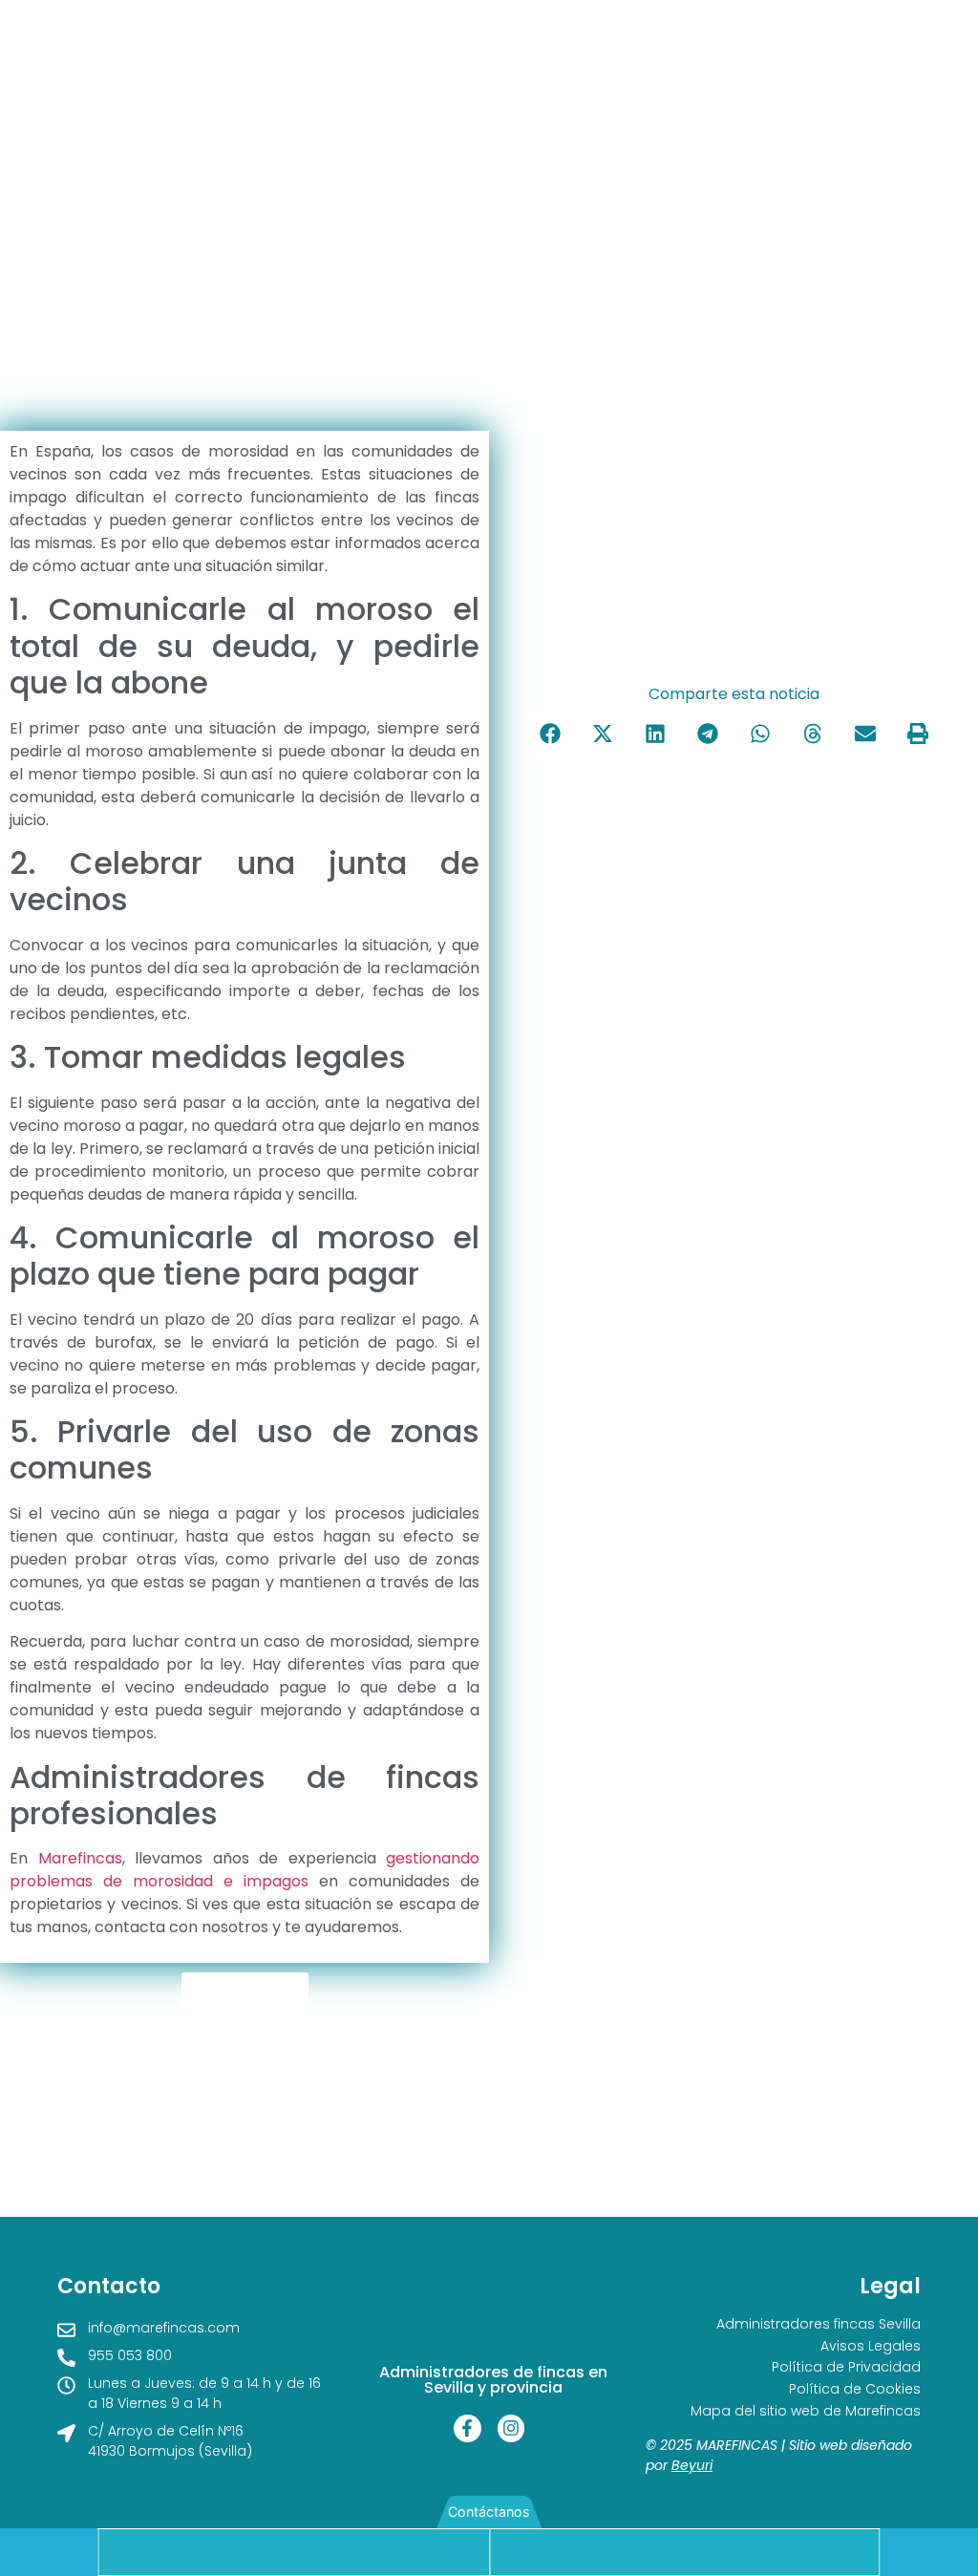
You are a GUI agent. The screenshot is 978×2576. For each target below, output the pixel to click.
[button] (550, 733)
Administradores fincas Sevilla (819, 2324)
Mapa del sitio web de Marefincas (806, 2411)
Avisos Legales (871, 2346)
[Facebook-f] (468, 2428)
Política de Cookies (855, 2389)
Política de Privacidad (846, 2367)
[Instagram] (511, 2428)
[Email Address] (685, 2552)
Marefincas (80, 1858)
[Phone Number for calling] (294, 2552)
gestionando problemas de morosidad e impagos (244, 1870)
